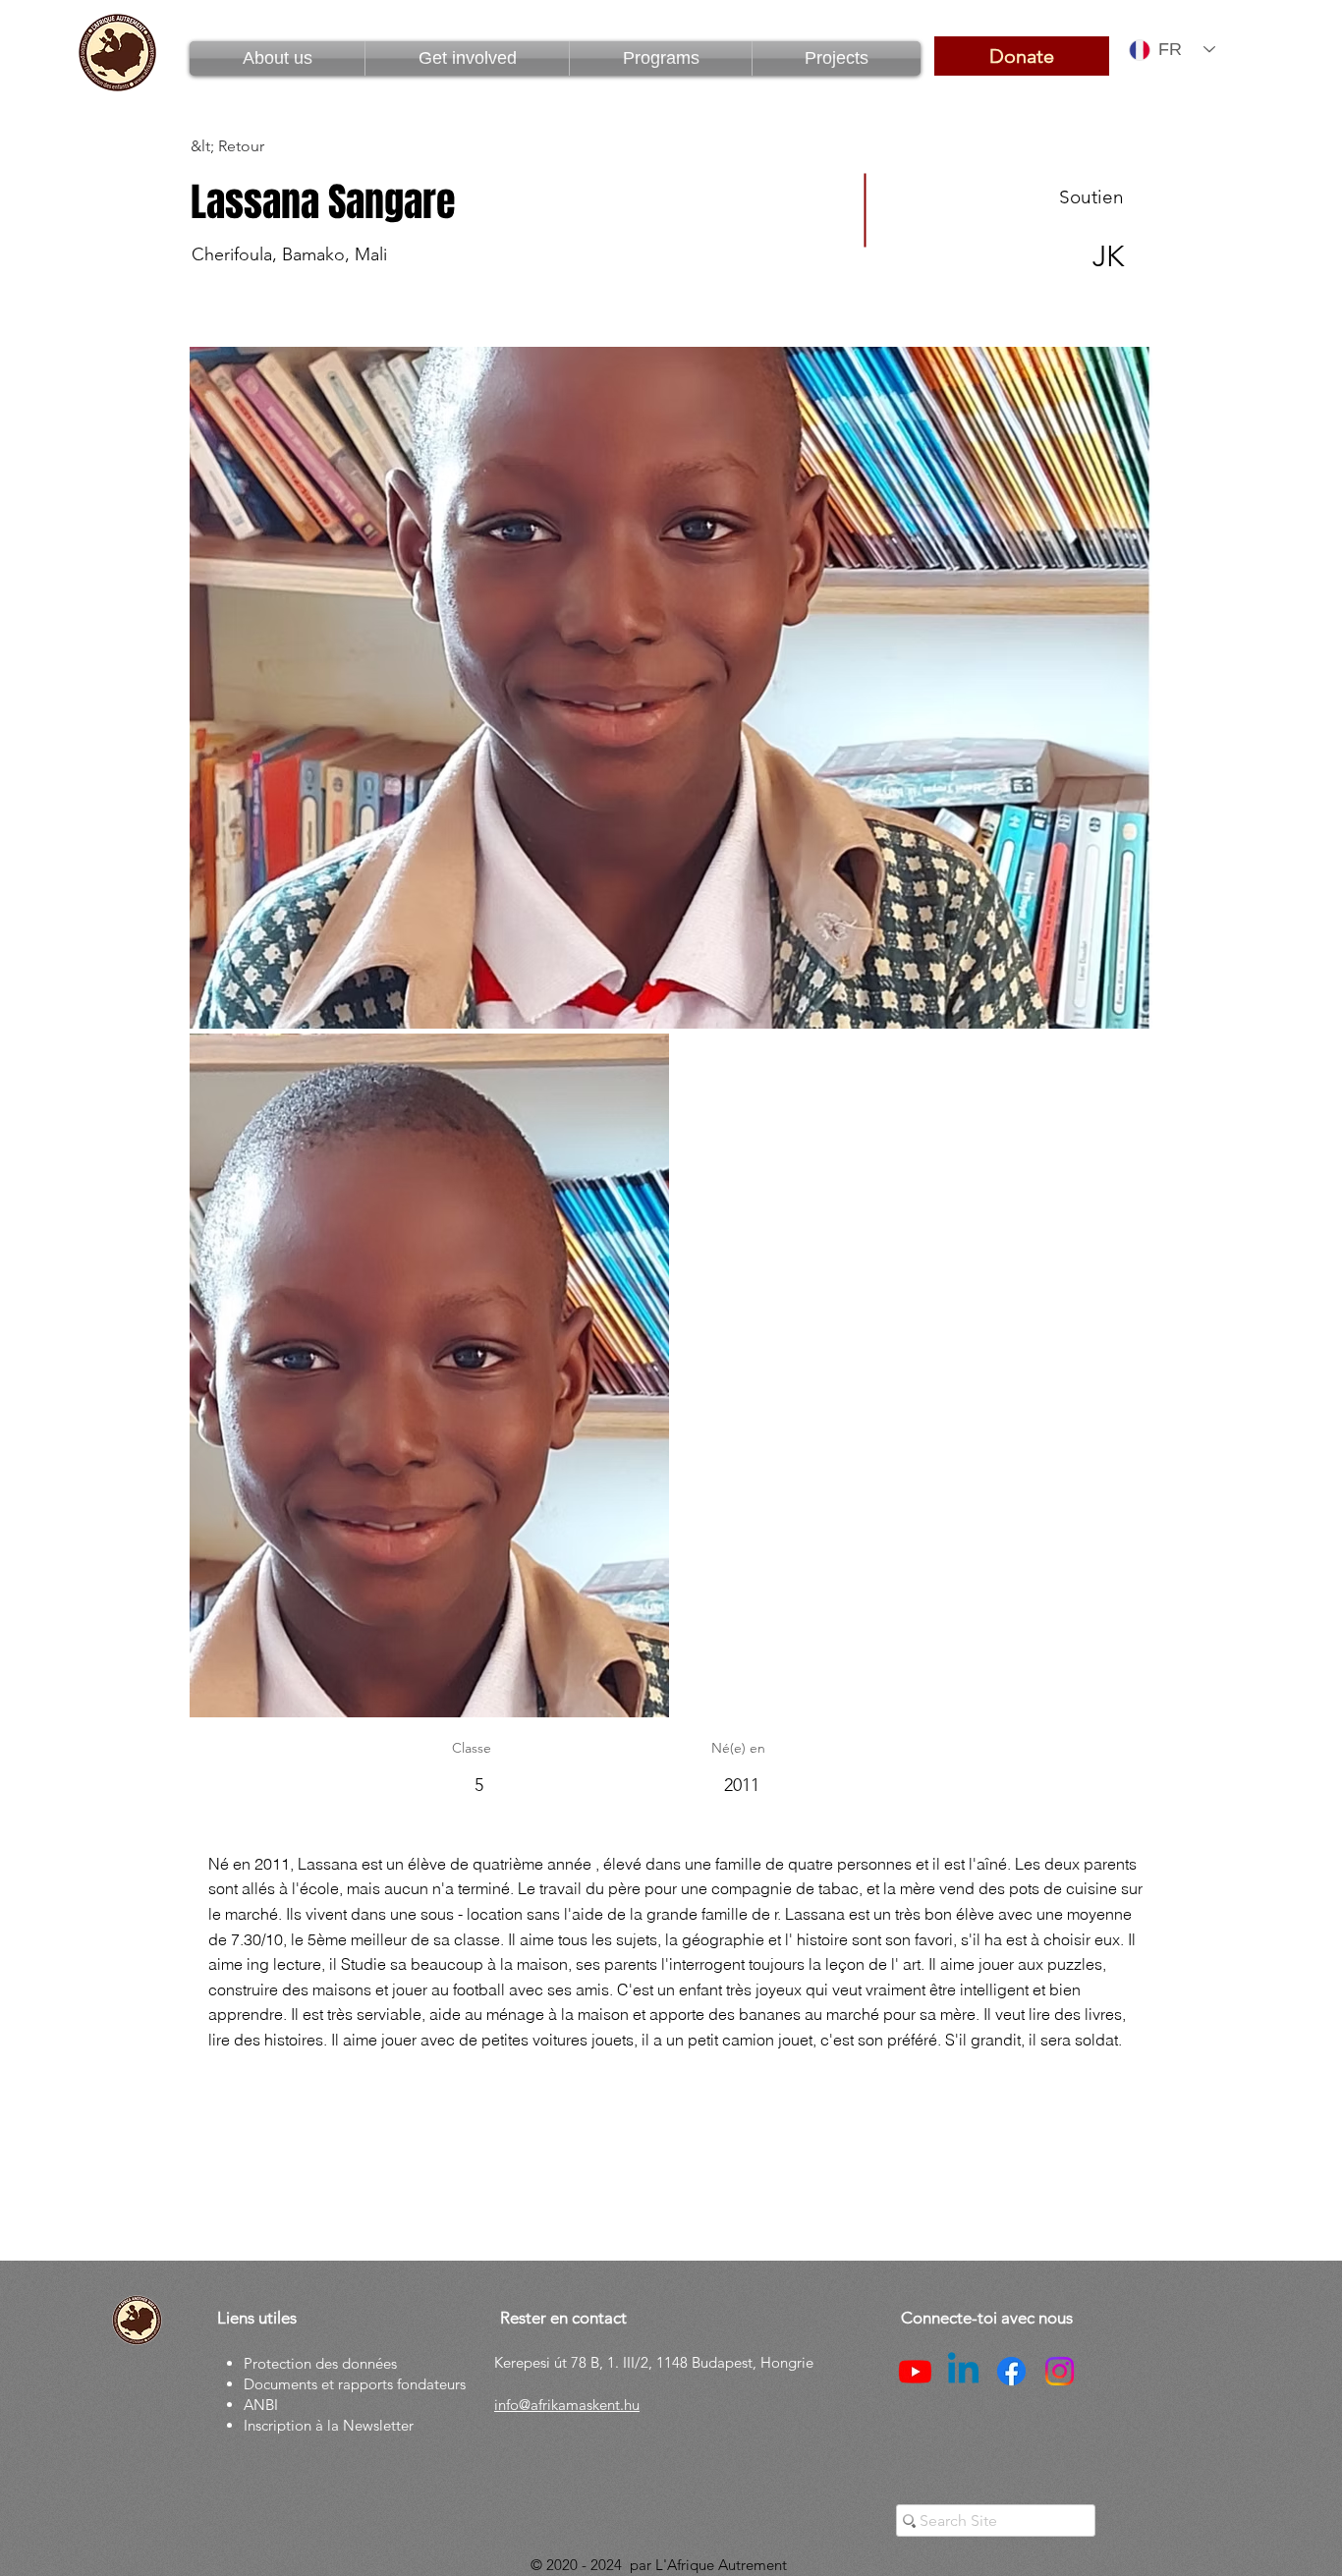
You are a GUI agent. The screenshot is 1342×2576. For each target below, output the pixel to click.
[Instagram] (1060, 2371)
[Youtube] (915, 2371)
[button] (661, 58)
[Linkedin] (963, 2371)
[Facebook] (1011, 2371)
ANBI (261, 2405)
